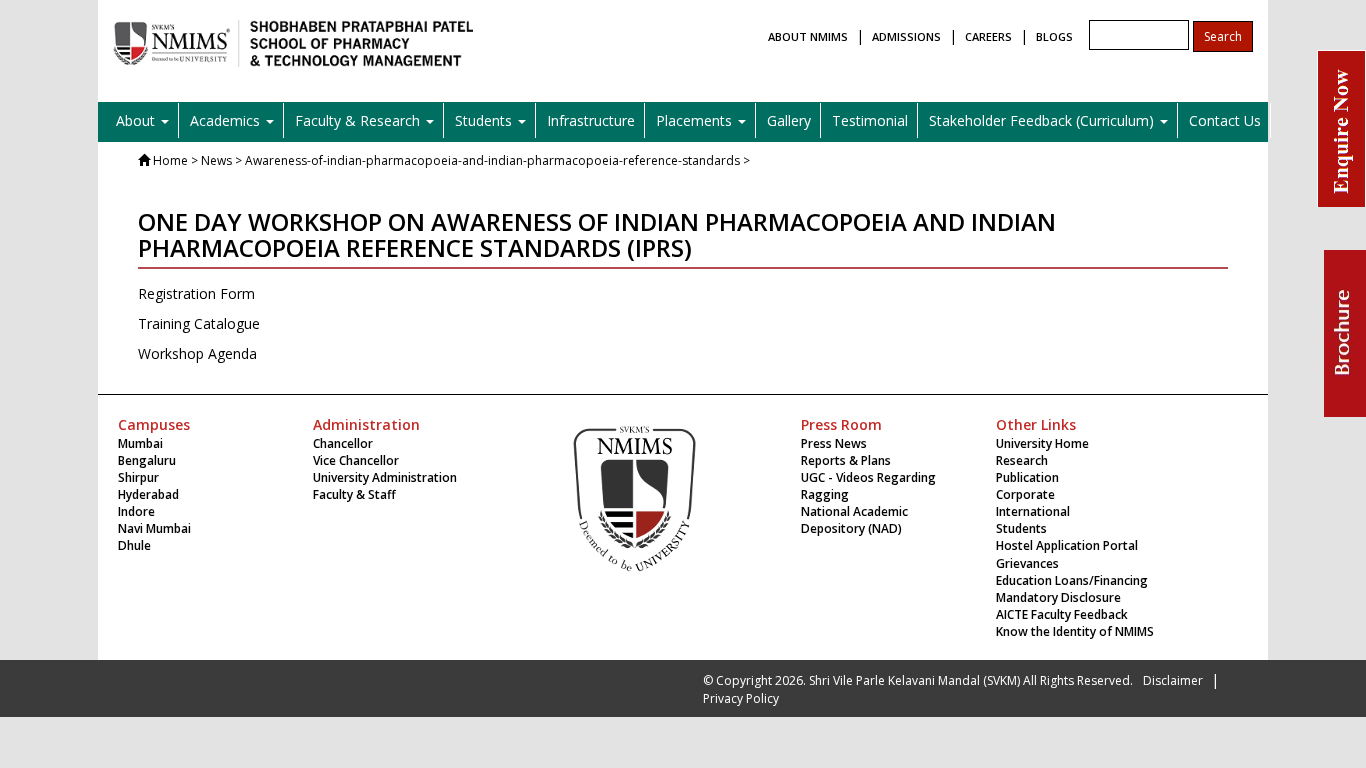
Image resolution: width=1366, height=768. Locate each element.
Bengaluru (147, 460)
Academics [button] (227, 120)
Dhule (134, 545)
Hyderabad (148, 494)
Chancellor (343, 443)
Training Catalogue (199, 323)
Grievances (1027, 563)
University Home (1042, 443)
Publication (1027, 477)
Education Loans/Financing (1072, 580)
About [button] (137, 120)
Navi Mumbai (154, 528)
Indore (136, 511)
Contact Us (1225, 120)
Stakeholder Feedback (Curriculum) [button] (1043, 120)
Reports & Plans (846, 460)
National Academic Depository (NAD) (854, 520)
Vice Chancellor (356, 460)
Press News (834, 443)
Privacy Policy (741, 698)
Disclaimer (1173, 680)
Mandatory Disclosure (1058, 597)
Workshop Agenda (197, 353)
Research (1022, 460)
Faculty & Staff (354, 494)
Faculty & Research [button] (359, 120)
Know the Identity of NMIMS (1075, 631)
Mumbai (140, 443)
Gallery (789, 120)
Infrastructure (591, 120)
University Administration (385, 477)
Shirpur (138, 477)
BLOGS (1054, 36)
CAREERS (988, 36)
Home (170, 160)
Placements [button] (696, 120)
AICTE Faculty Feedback (1062, 614)
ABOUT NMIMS (808, 36)
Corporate (1025, 494)
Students (1021, 528)
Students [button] (485, 120)
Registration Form (196, 293)
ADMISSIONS (906, 36)
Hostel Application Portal (1067, 545)
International (1033, 511)
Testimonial (870, 120)
